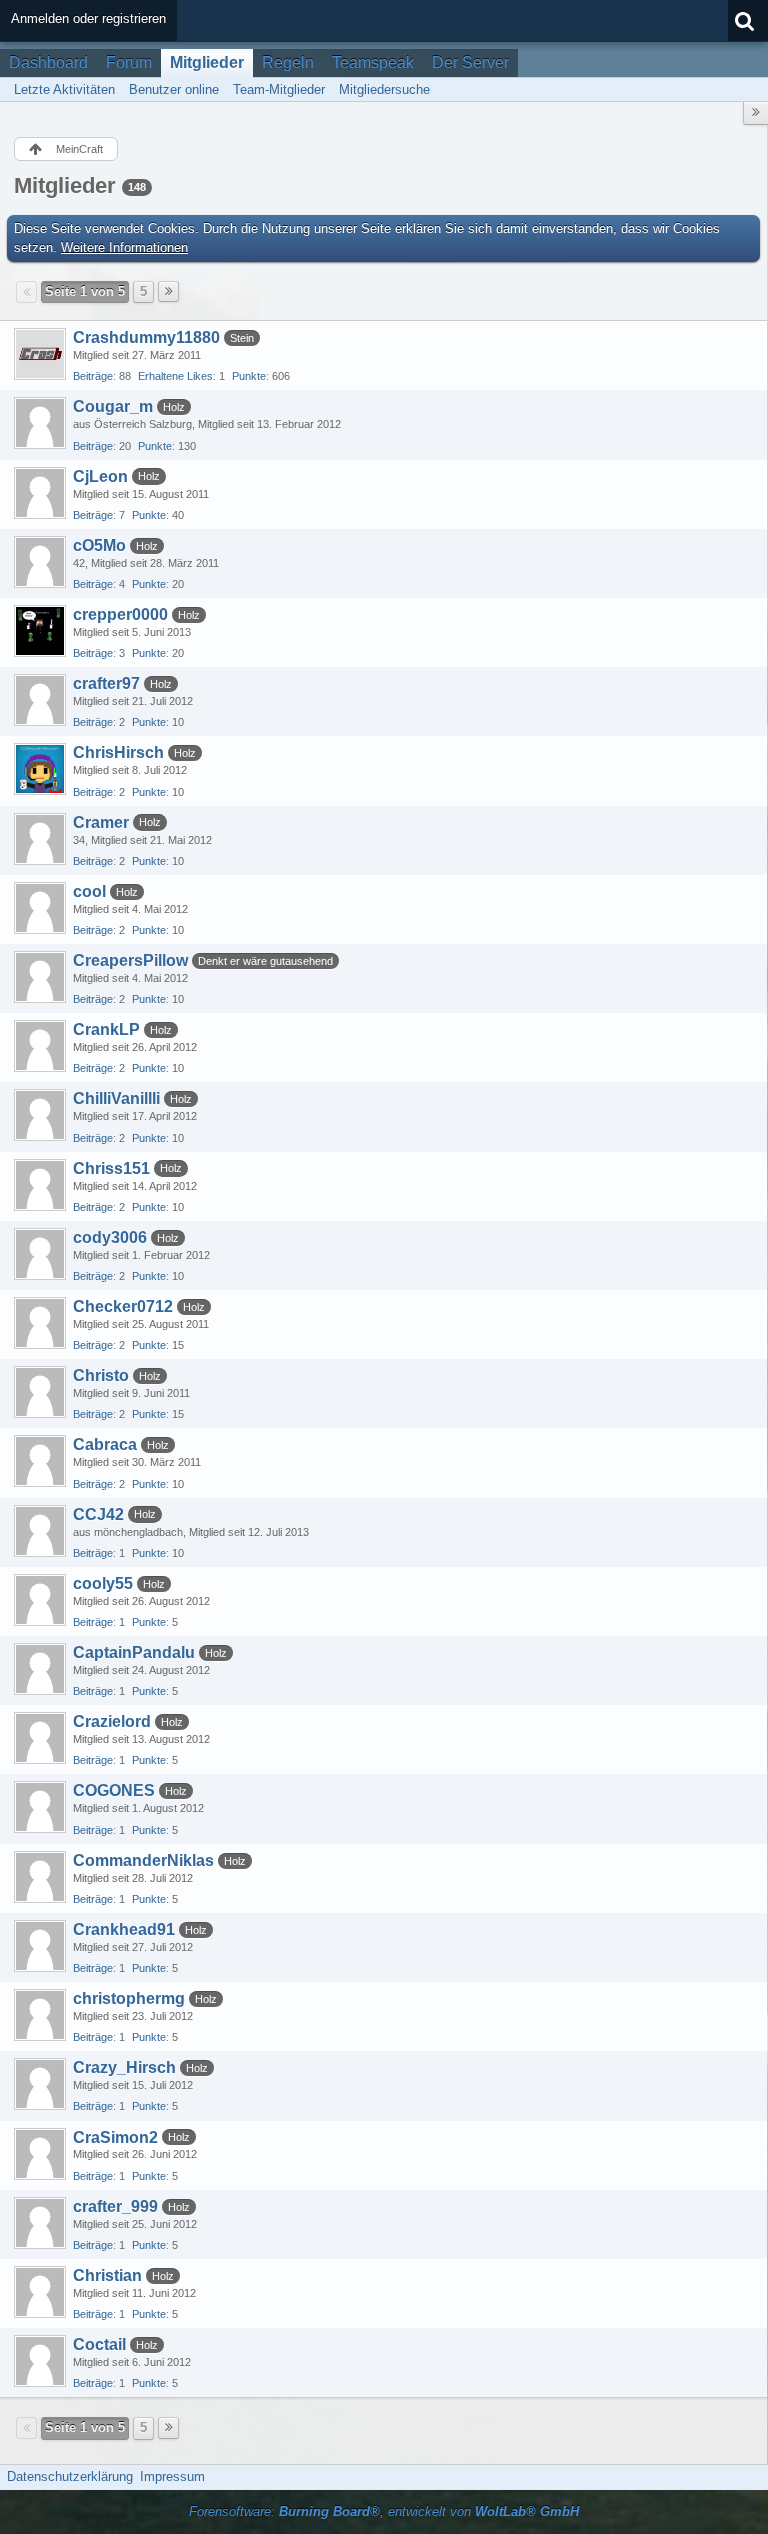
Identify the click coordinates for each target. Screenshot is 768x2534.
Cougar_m (113, 406)
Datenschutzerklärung (70, 2476)
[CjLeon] (40, 493)
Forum (129, 62)
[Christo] (40, 1392)
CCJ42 (98, 1514)
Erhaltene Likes (175, 376)
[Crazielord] (40, 1738)
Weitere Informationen (124, 247)
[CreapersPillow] (40, 977)
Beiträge (93, 376)
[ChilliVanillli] (40, 1115)
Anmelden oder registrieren (88, 18)
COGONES (114, 1790)
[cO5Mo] (40, 562)
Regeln (288, 62)
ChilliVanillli (116, 1098)
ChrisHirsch (118, 752)
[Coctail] (40, 2361)
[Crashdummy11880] (40, 354)
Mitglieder (207, 62)
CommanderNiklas (143, 1860)
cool (89, 891)
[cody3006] (40, 1254)
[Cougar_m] (40, 423)
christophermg (129, 1998)
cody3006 (110, 1237)
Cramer (101, 822)
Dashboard (48, 62)
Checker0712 (123, 1306)
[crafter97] (40, 700)
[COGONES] (40, 1807)
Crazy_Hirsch (124, 2067)
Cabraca (105, 1444)
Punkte (249, 376)
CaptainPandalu (134, 1652)
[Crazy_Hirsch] (40, 2084)
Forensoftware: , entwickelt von (384, 2511)
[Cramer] (40, 839)
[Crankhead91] (40, 1946)
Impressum (172, 2476)
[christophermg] (40, 2015)
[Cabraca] (40, 1461)
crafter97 (106, 683)
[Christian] (40, 2292)
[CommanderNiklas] (40, 1877)
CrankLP (106, 1029)
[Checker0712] (40, 1323)
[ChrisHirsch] (40, 769)
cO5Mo (99, 545)
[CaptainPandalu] (40, 1669)
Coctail (99, 2344)
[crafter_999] (40, 2223)
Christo (101, 1375)
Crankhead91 (124, 1929)
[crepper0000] (40, 631)
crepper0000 (120, 614)
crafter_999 (115, 2206)
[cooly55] (40, 1600)
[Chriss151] (40, 1185)
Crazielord (112, 1721)
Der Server (470, 62)
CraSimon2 (115, 2137)
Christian (107, 2275)
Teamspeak (373, 62)
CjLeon (100, 476)
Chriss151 (111, 1168)
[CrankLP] (40, 1046)
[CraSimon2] (40, 2154)
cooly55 (103, 1583)
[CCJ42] (40, 1531)
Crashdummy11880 (146, 337)
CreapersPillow (130, 960)
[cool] (40, 908)
